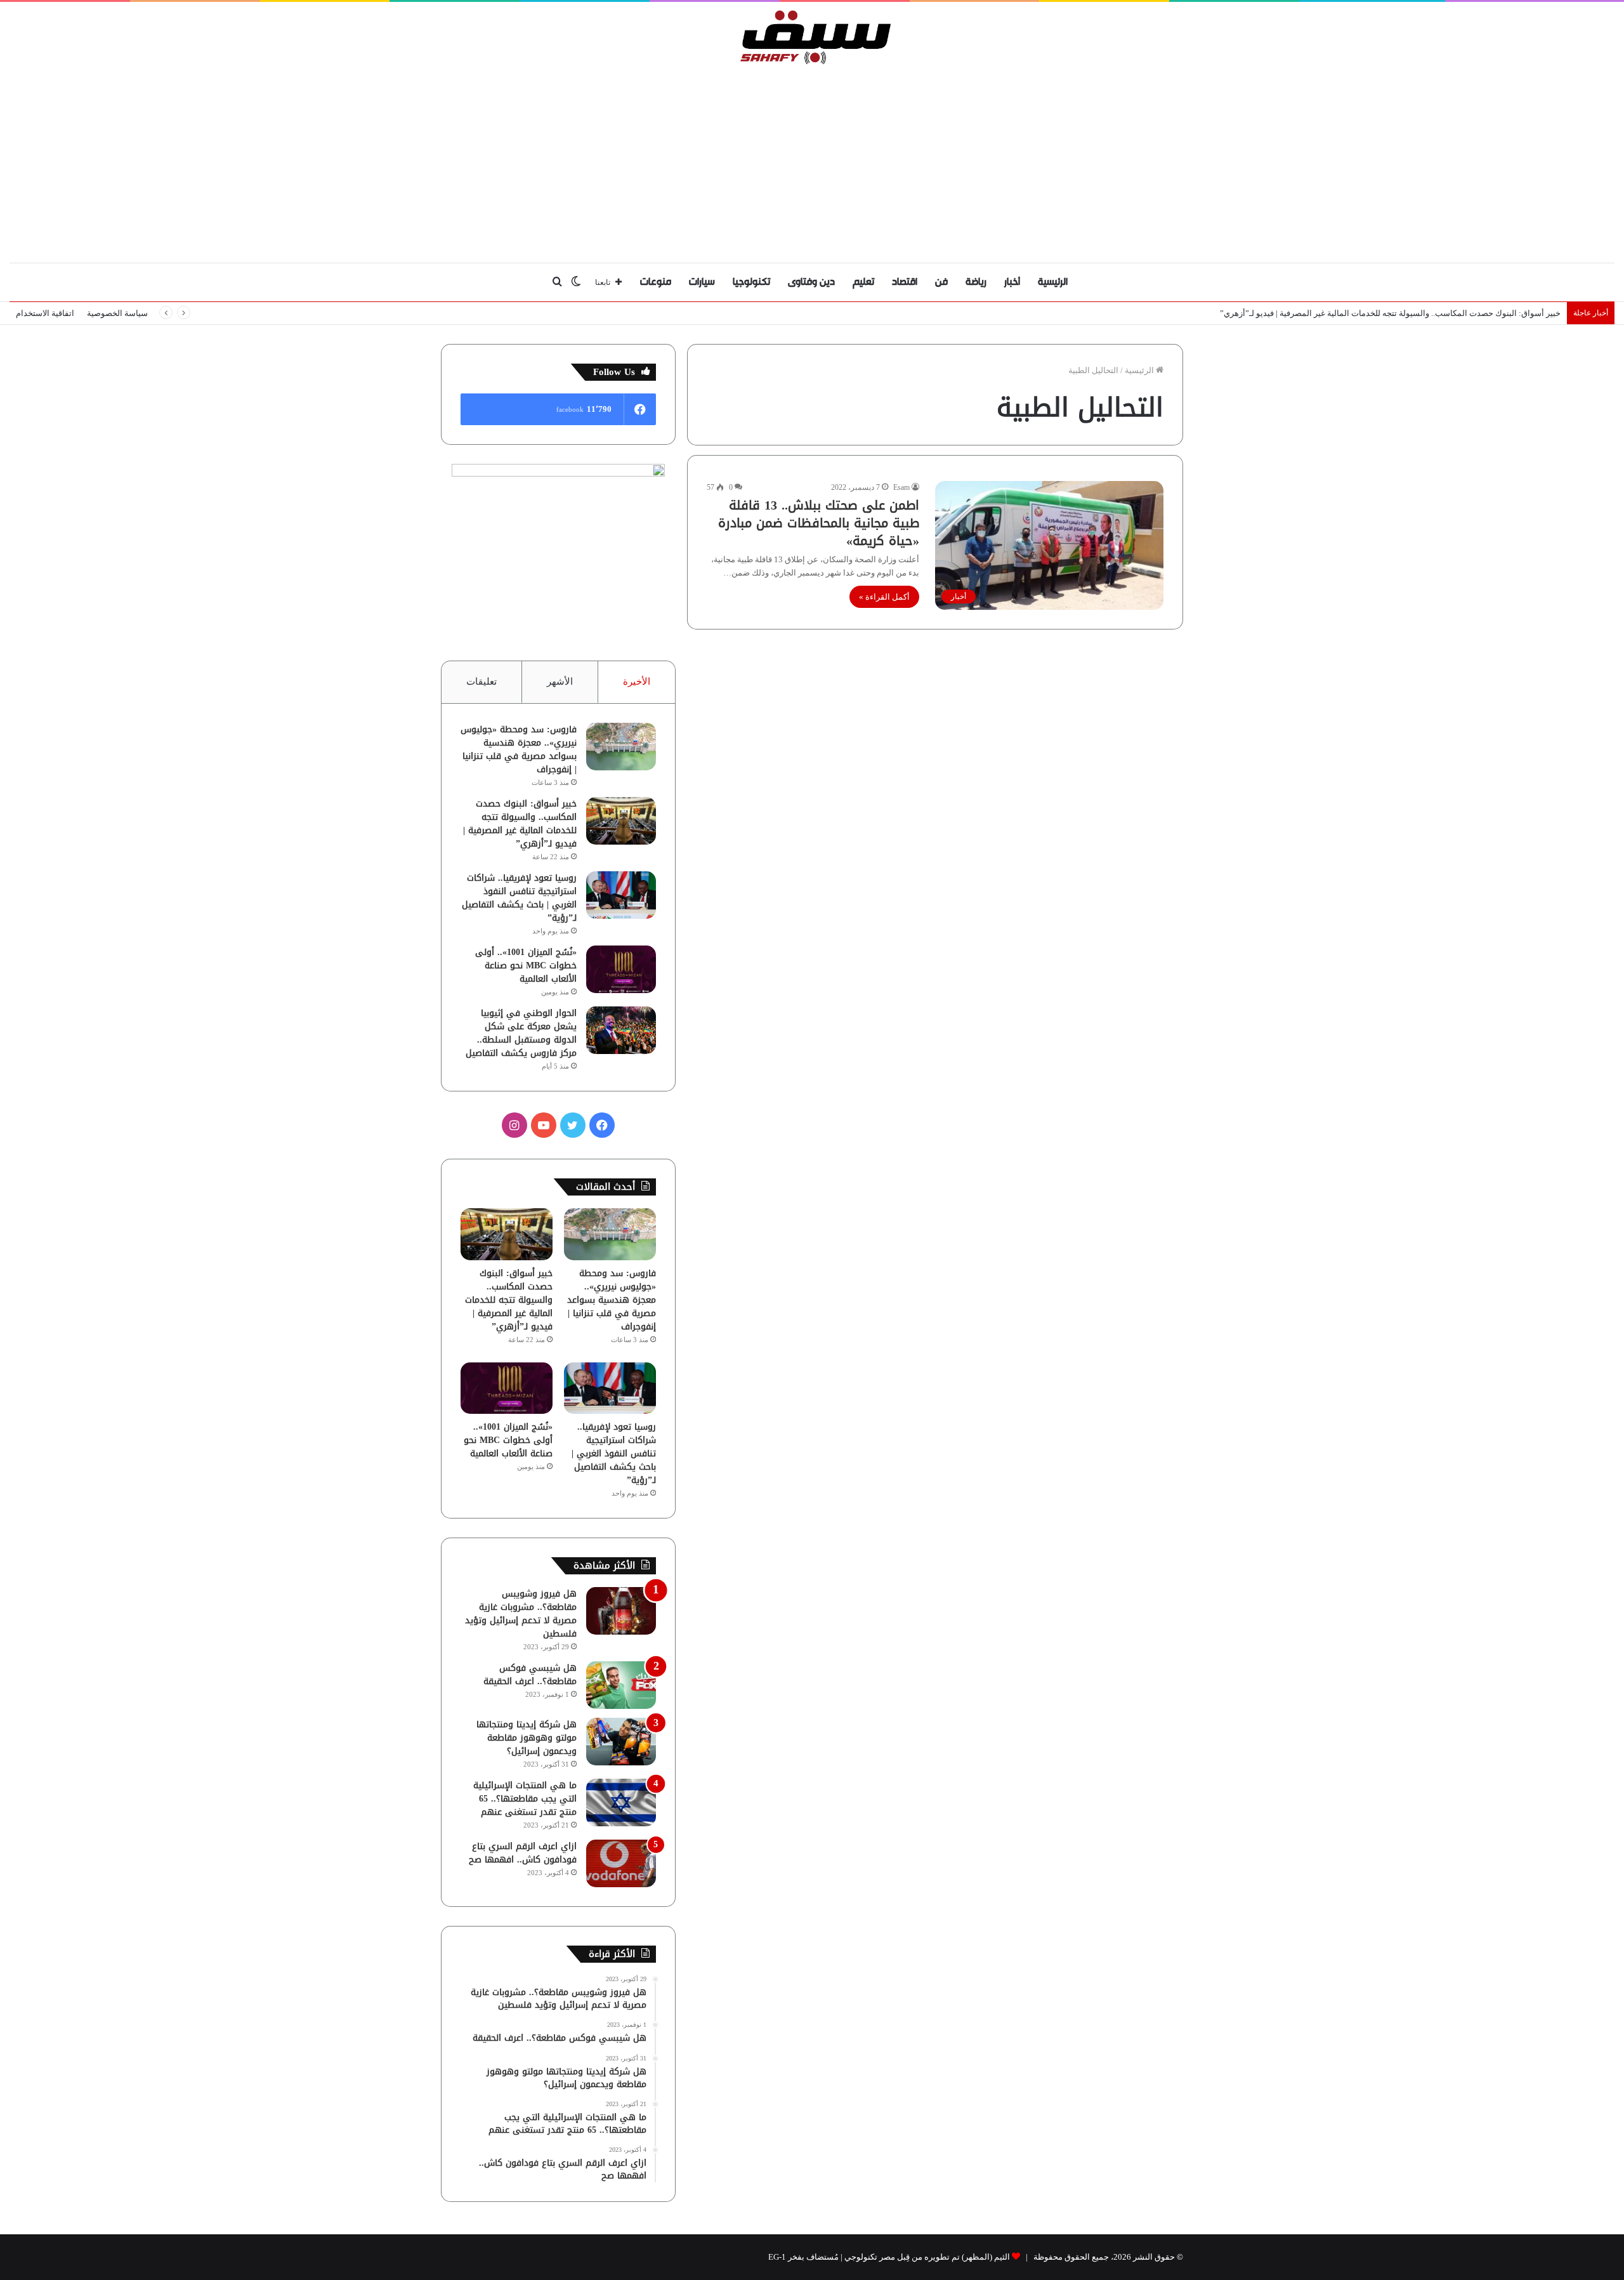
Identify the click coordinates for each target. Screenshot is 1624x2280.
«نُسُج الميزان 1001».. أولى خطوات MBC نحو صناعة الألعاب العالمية (526, 965)
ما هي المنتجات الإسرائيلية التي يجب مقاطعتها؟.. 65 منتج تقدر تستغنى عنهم (525, 1799)
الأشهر (560, 682)
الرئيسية (1053, 282)
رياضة (976, 282)
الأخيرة (637, 682)
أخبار (1012, 282)
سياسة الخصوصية (117, 313)
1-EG (777, 2257)
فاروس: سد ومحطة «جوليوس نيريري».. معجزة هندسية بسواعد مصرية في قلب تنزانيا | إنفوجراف (519, 749)
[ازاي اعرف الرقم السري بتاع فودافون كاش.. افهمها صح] (621, 1863)
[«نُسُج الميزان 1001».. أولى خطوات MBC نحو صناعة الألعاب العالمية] (621, 969)
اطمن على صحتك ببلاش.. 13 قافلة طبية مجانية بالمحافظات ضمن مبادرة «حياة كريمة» (819, 523)
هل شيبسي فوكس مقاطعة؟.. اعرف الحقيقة (530, 1675)
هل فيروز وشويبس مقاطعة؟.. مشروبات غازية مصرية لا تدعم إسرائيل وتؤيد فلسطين (521, 1614)
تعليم (863, 282)
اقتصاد (905, 282)
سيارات (702, 282)
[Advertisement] (812, 161)
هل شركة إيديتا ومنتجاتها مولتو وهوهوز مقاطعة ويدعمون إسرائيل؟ (527, 1738)
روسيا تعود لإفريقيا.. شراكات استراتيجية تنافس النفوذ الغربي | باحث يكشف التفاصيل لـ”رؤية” (519, 898)
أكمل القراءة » (884, 597)
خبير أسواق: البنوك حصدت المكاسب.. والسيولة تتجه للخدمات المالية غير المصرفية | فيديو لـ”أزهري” (1390, 313)
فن (941, 282)
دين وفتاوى (811, 282)
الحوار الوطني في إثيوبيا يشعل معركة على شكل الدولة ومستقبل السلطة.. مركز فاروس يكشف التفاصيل (521, 1033)
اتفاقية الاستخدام (45, 313)
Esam (901, 487)
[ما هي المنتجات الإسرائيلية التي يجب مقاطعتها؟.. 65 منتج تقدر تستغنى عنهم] (621, 1802)
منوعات (656, 282)
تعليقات (481, 682)
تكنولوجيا (751, 282)
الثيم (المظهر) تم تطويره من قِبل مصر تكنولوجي (927, 2257)
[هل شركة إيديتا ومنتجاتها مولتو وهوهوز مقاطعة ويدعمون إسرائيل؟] (621, 1742)
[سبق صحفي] (812, 37)
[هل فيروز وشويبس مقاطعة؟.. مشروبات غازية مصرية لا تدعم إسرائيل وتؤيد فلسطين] (621, 1611)
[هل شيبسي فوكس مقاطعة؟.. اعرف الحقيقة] (621, 1685)
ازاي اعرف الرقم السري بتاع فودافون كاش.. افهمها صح (523, 1853)
